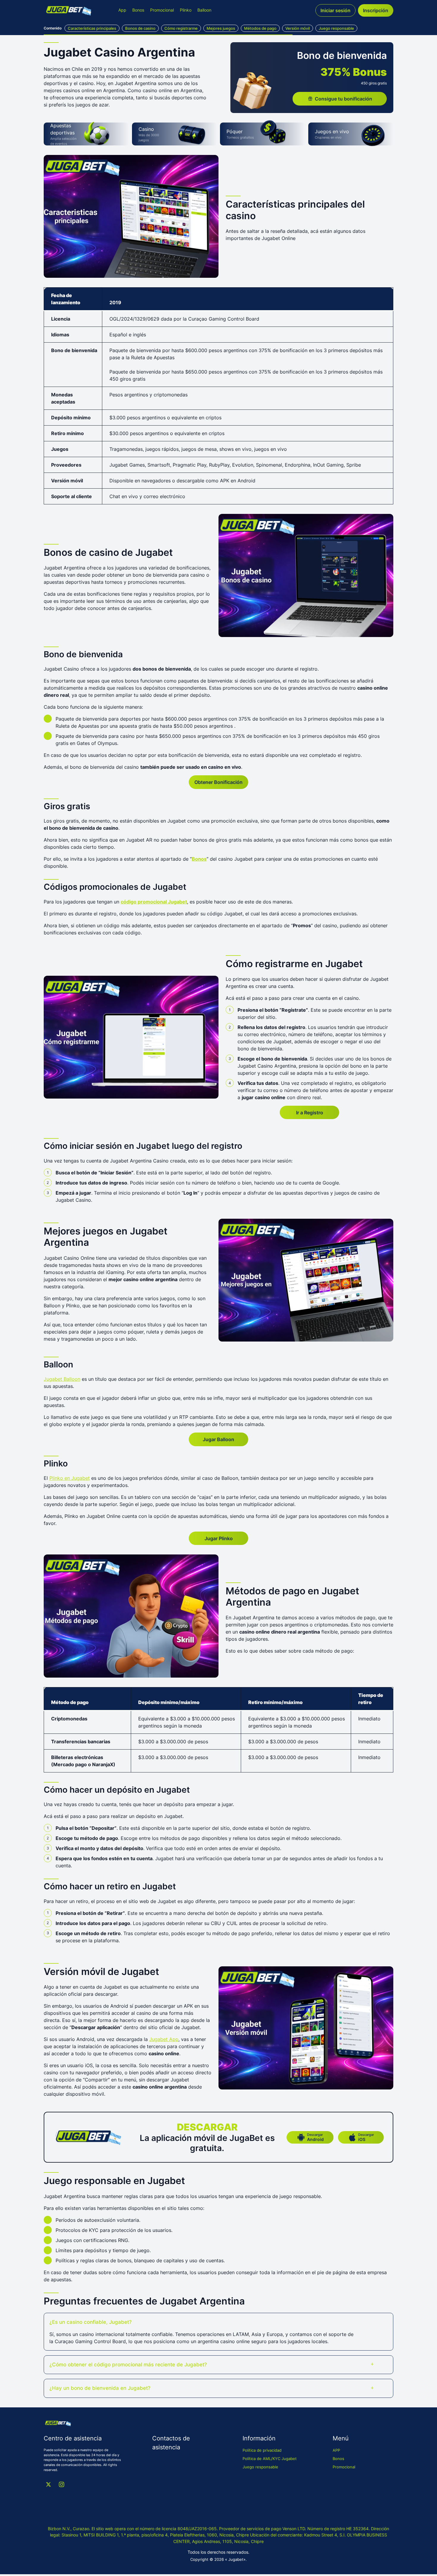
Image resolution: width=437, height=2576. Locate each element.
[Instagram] (62, 2484)
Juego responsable (260, 2467)
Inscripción (376, 10)
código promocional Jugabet (154, 902)
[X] (48, 2484)
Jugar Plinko (219, 1538)
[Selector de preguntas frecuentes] (372, 2322)
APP (336, 2450)
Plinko (186, 10)
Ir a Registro (310, 1113)
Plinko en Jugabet (70, 1478)
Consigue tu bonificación (344, 99)
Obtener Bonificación (218, 782)
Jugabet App (164, 2039)
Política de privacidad (262, 2450)
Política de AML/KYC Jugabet (270, 2459)
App (122, 10)
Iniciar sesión (335, 10)
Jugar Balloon (218, 1439)
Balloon (204, 10)
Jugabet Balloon (62, 1379)
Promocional (162, 10)
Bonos (138, 10)
